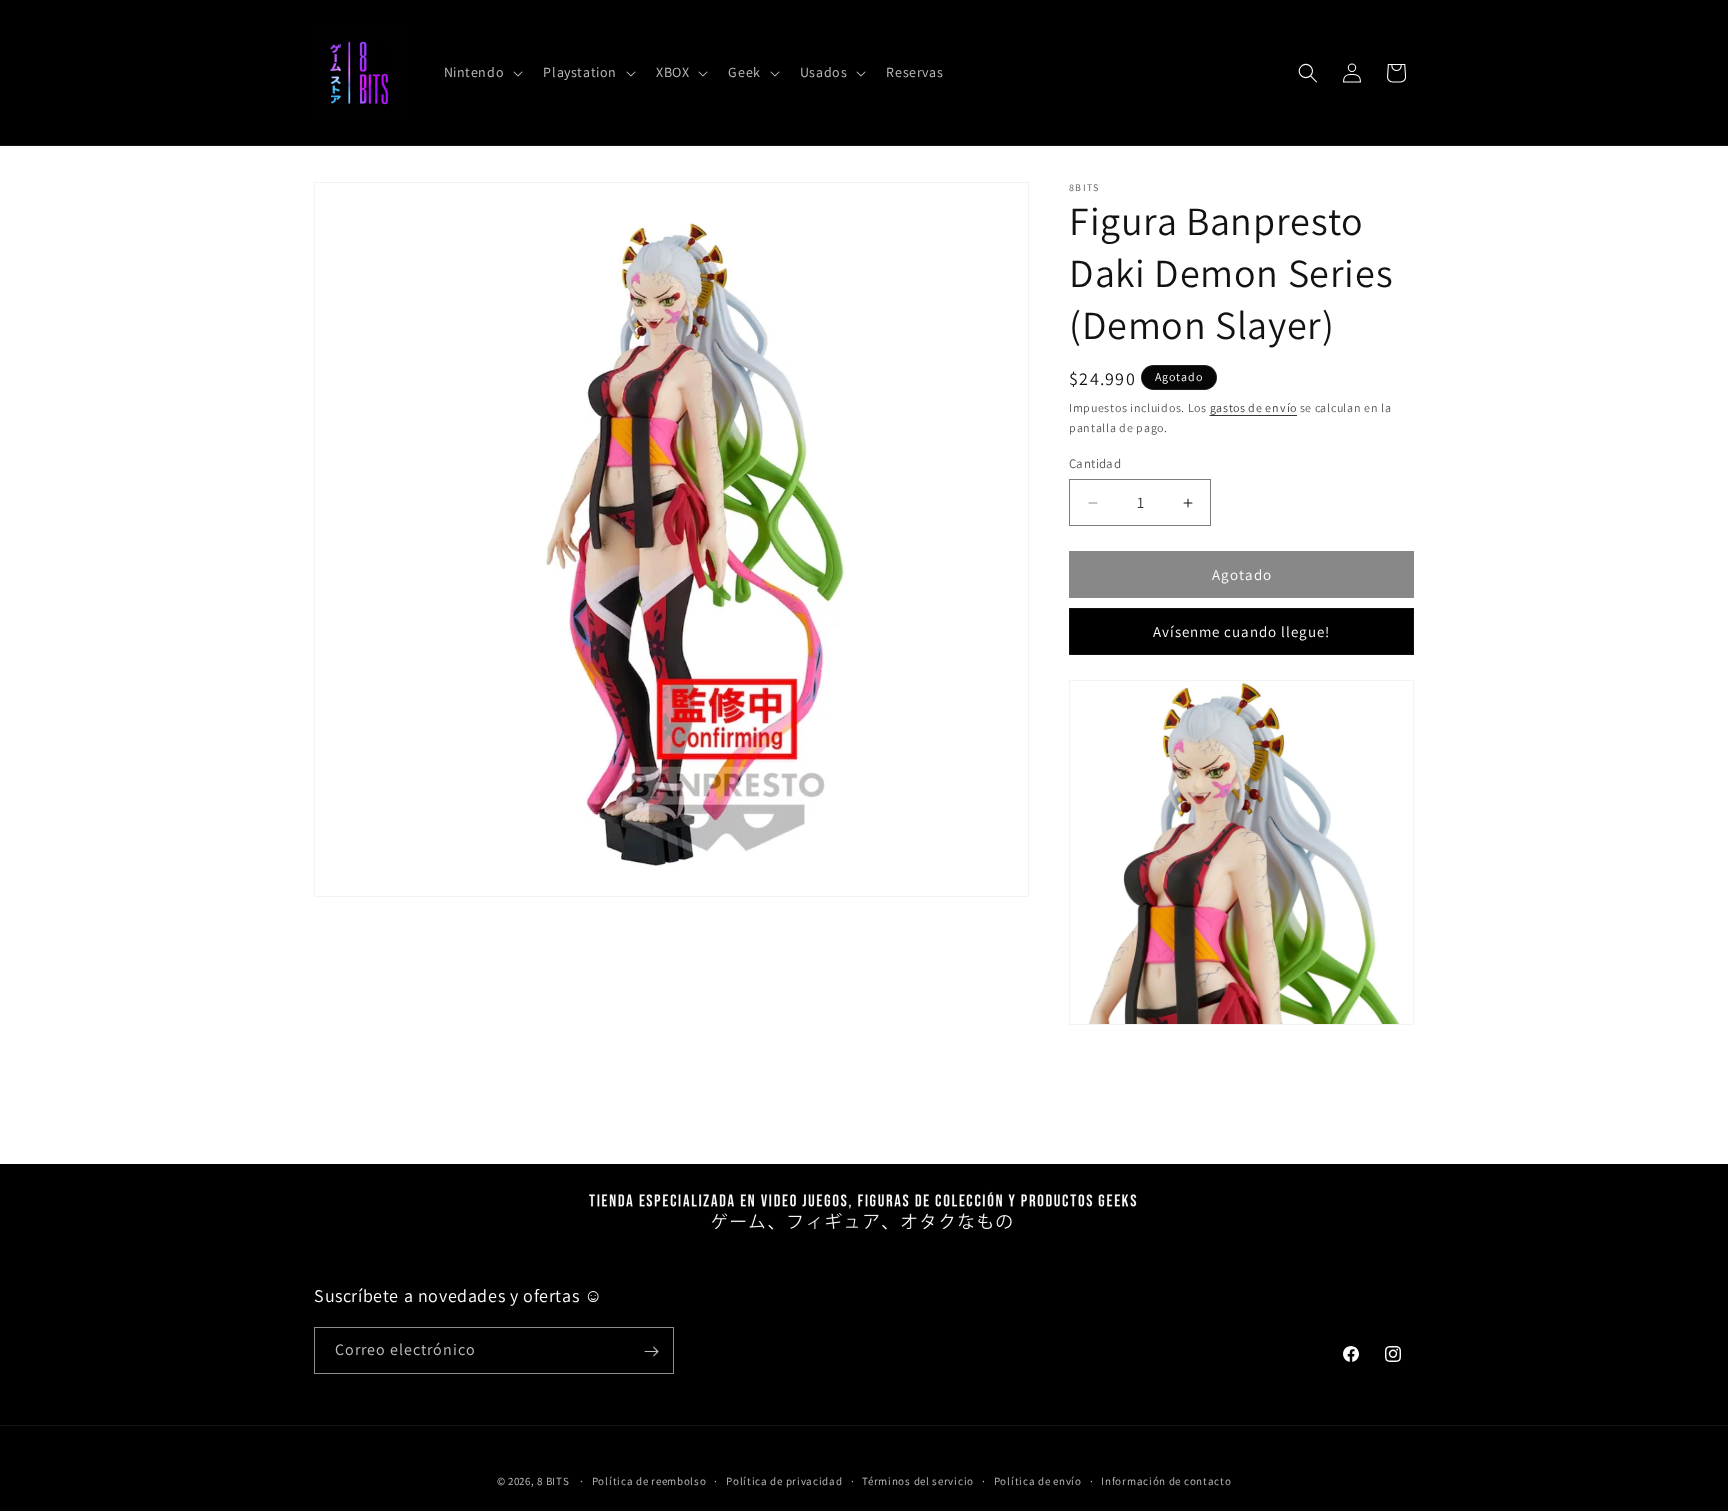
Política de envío (1038, 1480)
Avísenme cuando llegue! (1241, 631)
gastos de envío (1254, 407)
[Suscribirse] (651, 1351)
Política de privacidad (784, 1480)
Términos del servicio (918, 1480)
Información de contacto (1166, 1480)
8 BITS (553, 1481)
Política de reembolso (649, 1480)
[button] (482, 72)
